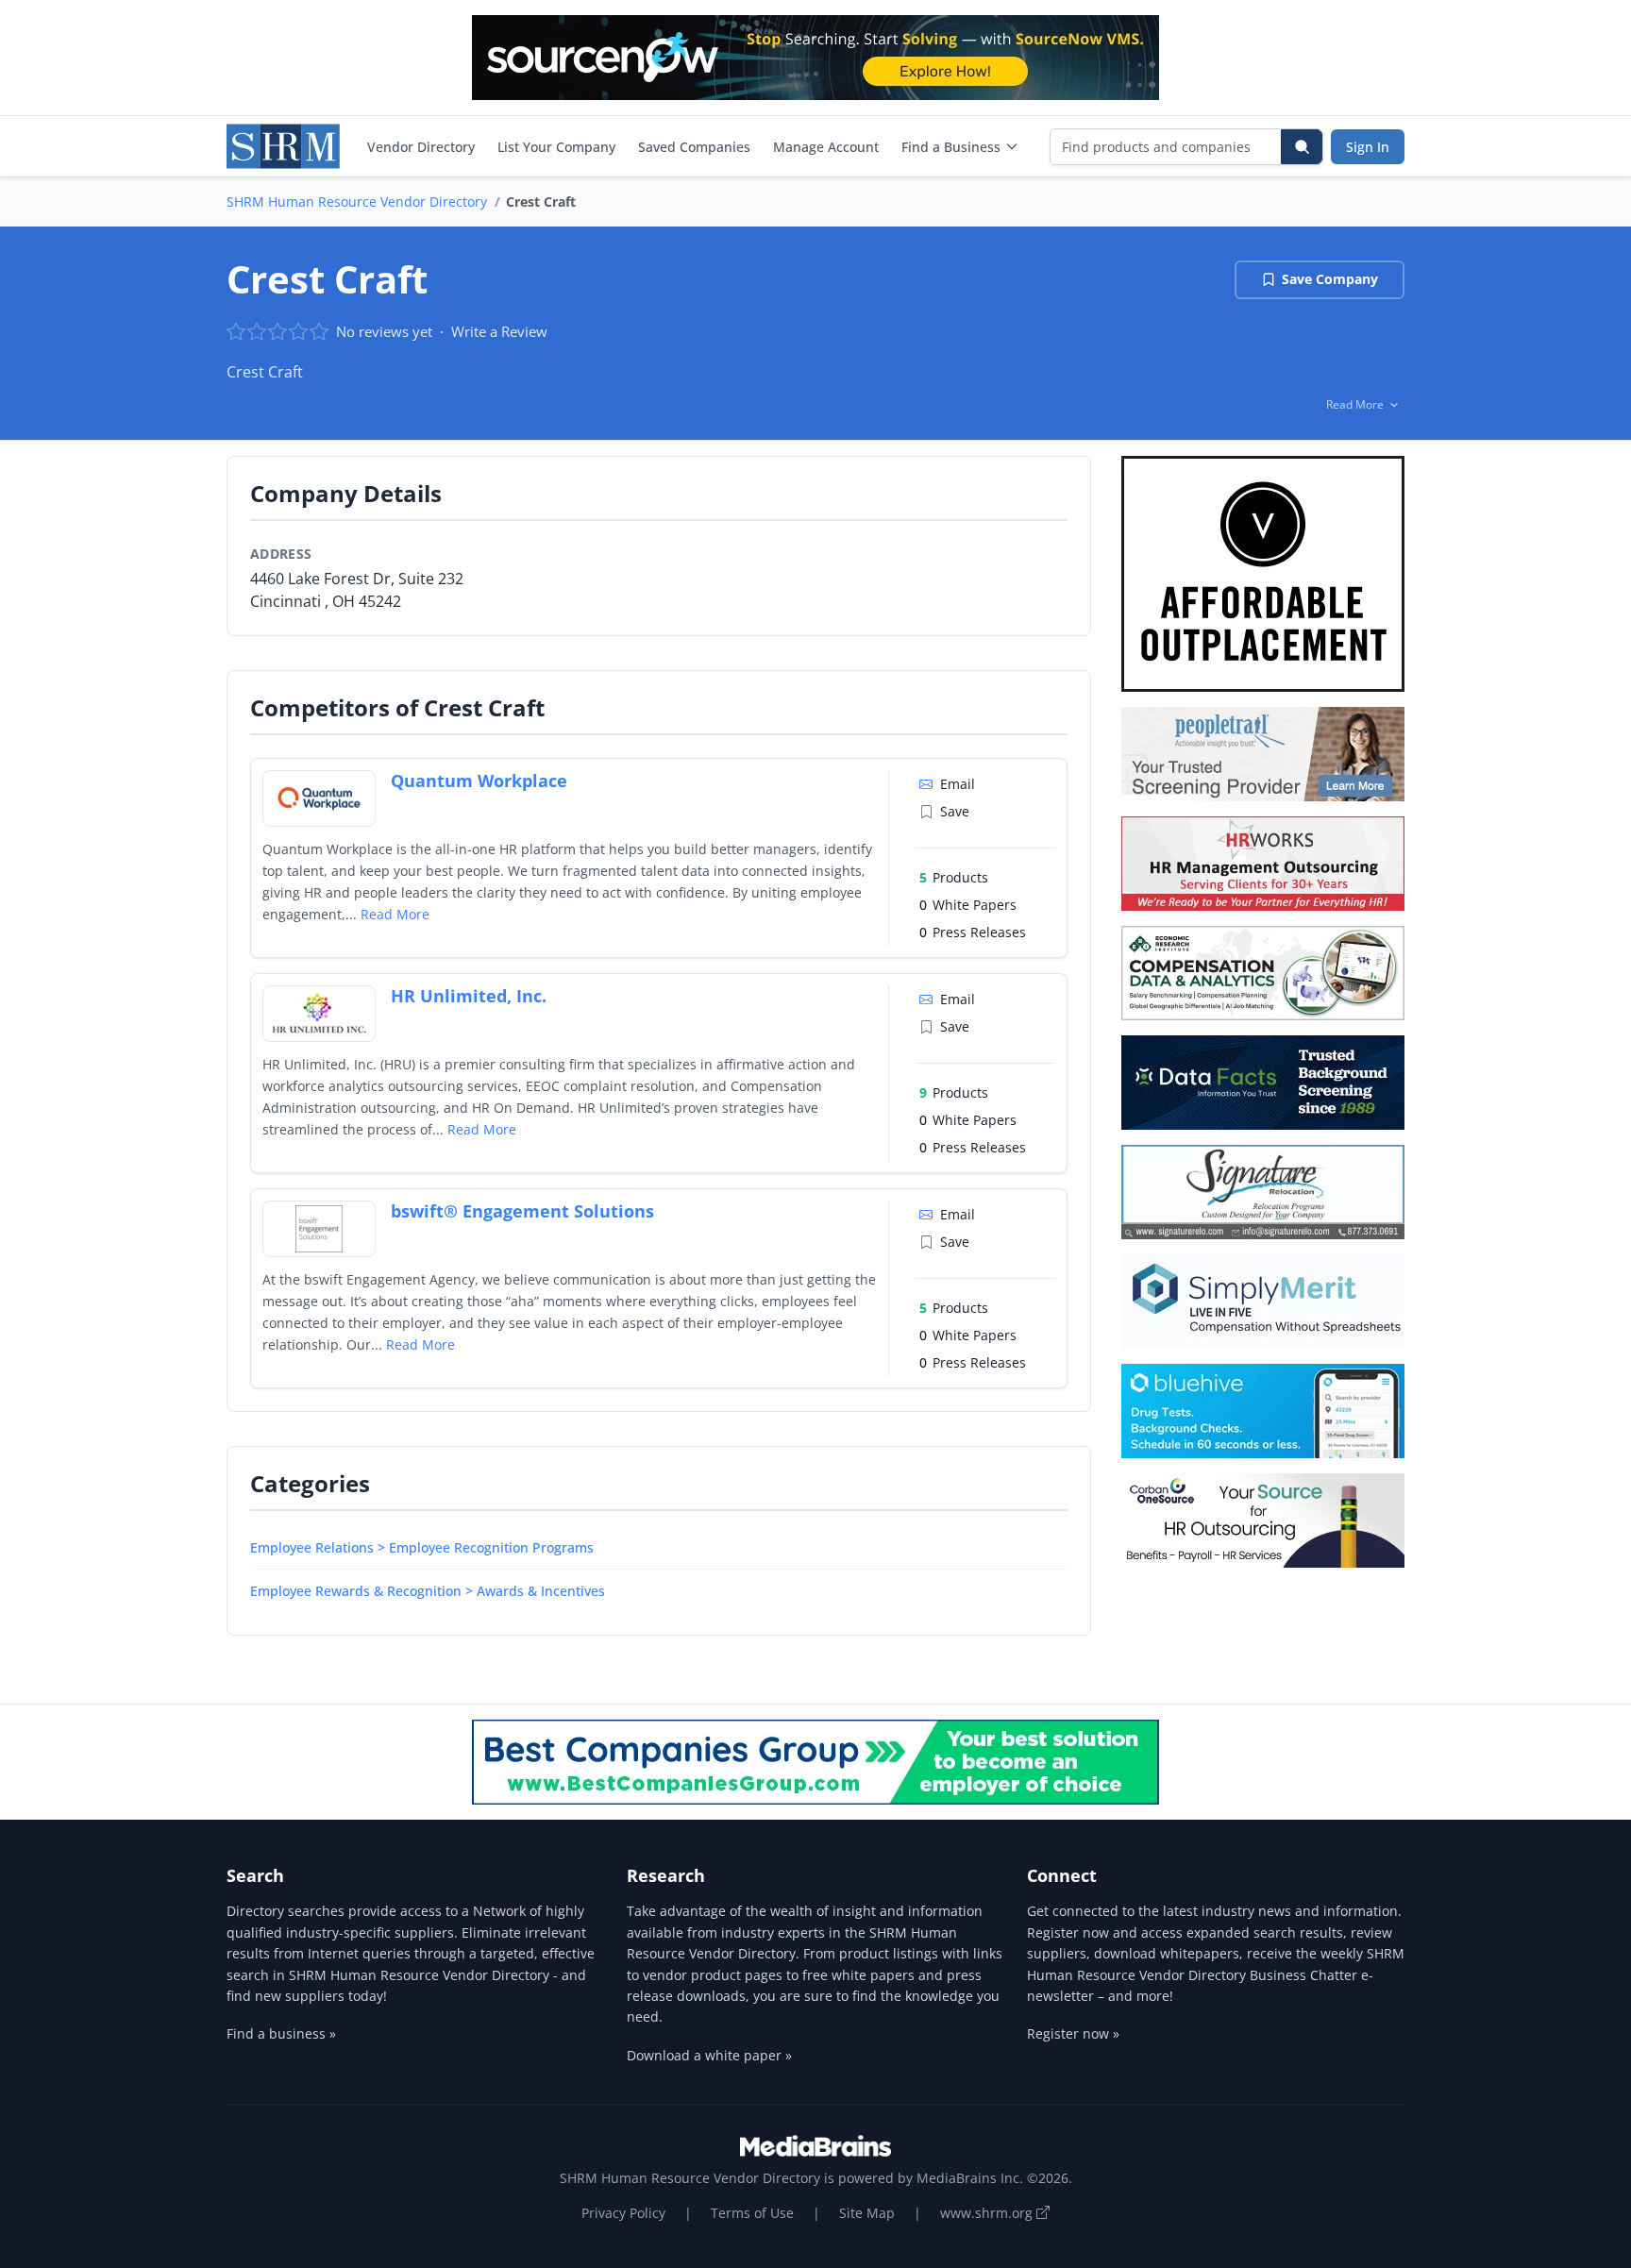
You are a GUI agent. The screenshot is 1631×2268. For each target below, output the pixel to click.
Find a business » (281, 2033)
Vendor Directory (421, 147)
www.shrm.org (988, 2213)
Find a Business (951, 147)
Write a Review (499, 331)
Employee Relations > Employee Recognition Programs (422, 1547)
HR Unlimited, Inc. (469, 996)
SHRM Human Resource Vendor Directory (357, 202)
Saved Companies (694, 147)
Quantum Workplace (479, 781)
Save (955, 811)
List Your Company (556, 147)
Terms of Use (752, 2213)
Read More (395, 914)
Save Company (1330, 279)
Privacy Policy (623, 2213)
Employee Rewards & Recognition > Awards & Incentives (428, 1591)
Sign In (1368, 147)
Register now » (1073, 2033)
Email (958, 784)
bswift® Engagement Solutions (522, 1211)
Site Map (867, 2213)
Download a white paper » (709, 2055)
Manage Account (826, 147)
